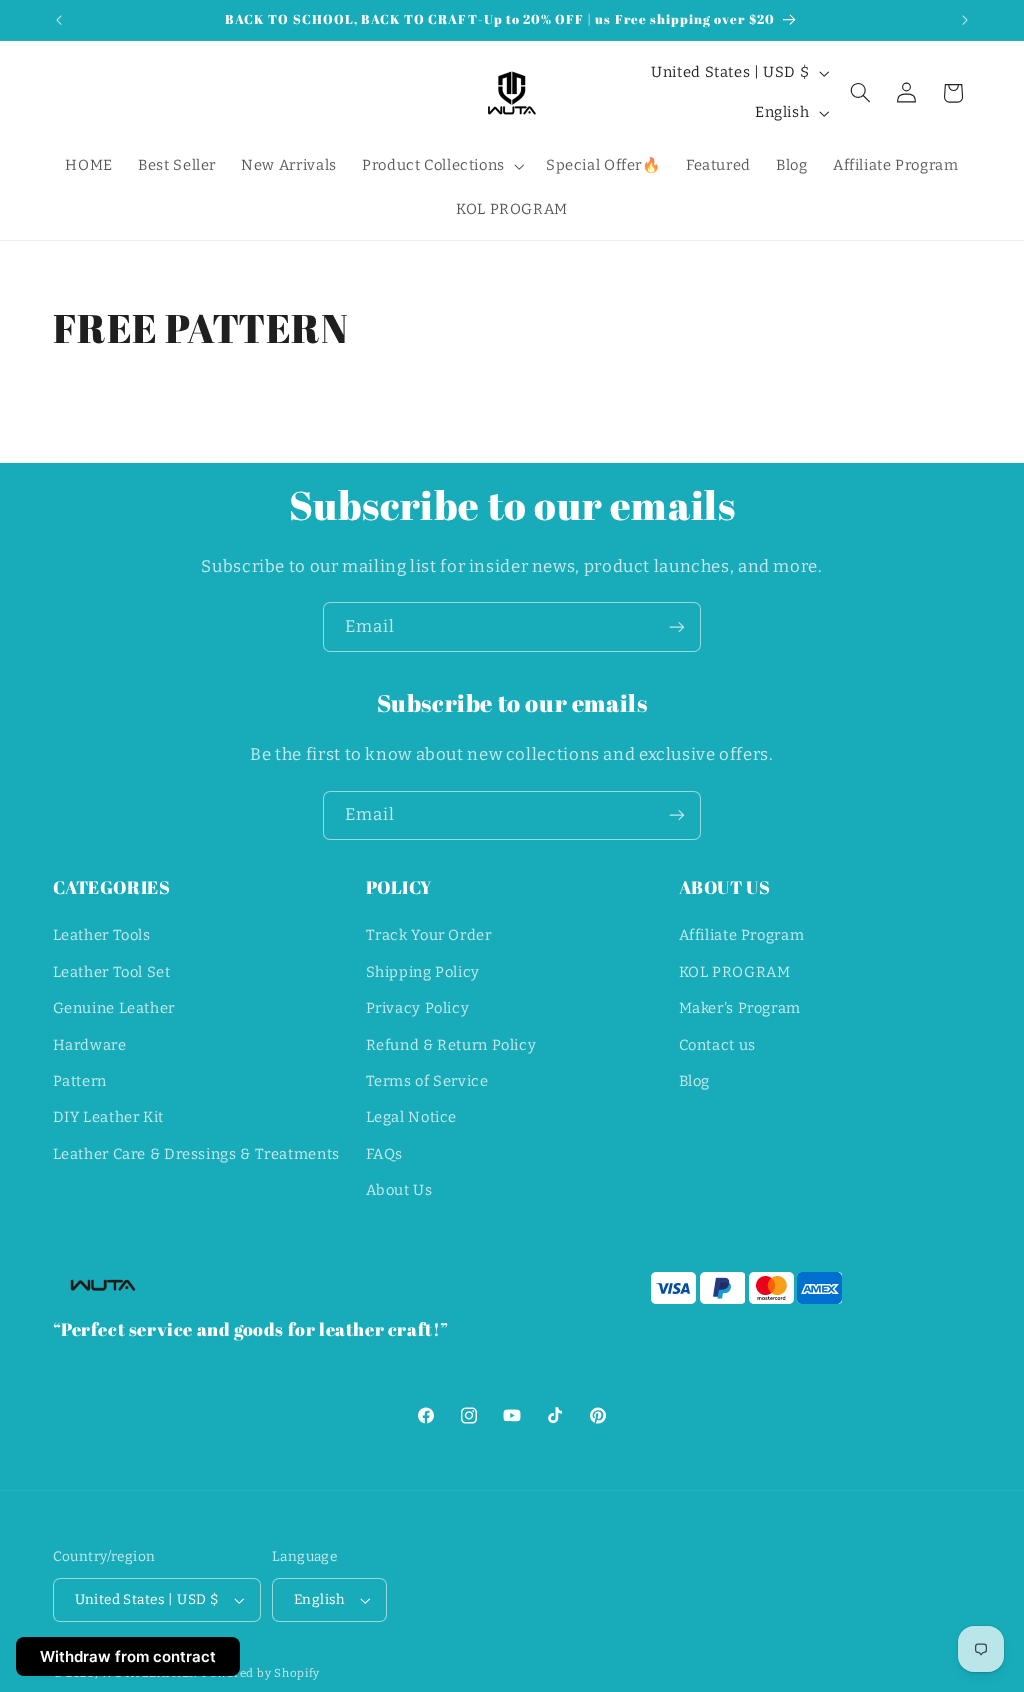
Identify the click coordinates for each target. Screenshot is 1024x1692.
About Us (399, 1190)
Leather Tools (102, 935)
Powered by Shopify (261, 1673)
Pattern (80, 1081)
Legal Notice (412, 1117)
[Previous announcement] (59, 20)
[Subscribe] (677, 626)
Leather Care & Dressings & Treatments (196, 1154)
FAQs (385, 1154)
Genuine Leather (114, 1008)
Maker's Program (740, 1008)
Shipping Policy (423, 972)
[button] (441, 166)
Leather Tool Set (112, 972)
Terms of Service (427, 1081)
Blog (695, 1081)
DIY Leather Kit (108, 1117)
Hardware (90, 1045)
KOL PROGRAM (735, 972)
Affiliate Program (742, 935)
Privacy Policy (418, 1008)
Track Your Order (429, 935)
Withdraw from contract (128, 1656)
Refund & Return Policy (451, 1045)
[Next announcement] (965, 20)
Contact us (717, 1045)
